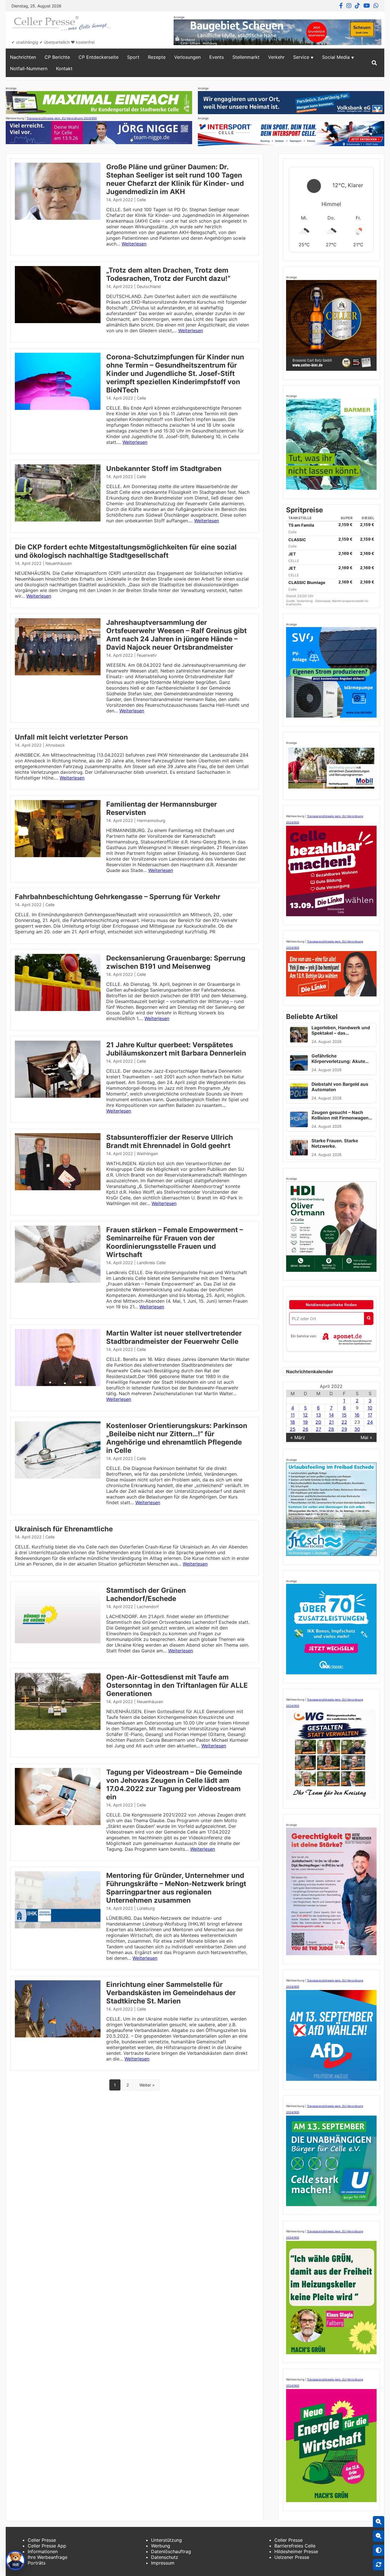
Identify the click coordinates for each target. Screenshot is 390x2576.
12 (305, 1415)
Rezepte (157, 57)
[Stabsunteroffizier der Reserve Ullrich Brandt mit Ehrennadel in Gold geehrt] (58, 1189)
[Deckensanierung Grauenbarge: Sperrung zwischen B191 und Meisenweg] (58, 1009)
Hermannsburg (151, 820)
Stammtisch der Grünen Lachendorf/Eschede (146, 1594)
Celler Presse (42, 2540)
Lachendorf (148, 1607)
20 (318, 1422)
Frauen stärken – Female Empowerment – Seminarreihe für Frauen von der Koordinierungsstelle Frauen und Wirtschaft (175, 1242)
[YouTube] (367, 6)
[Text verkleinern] (379, 2536)
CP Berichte (57, 57)
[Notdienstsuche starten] (369, 1319)
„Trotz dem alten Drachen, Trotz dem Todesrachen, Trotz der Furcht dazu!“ (168, 274)
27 (318, 1429)
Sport (133, 57)
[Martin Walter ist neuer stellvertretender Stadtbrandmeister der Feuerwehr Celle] (58, 1384)
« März (298, 1437)
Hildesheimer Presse (296, 2551)
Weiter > (147, 2085)
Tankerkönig (305, 601)
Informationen (43, 2551)
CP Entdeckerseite (98, 57)
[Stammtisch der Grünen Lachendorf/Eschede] (58, 1642)
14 (331, 1415)
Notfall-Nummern (29, 69)
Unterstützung (166, 2540)
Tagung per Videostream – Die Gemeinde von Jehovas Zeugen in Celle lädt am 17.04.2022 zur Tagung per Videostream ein (174, 1785)
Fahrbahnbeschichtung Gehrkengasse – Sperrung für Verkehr (118, 897)
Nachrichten (23, 57)
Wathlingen (147, 1154)
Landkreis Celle (151, 1263)
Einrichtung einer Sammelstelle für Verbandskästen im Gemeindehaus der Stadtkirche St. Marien (171, 1993)
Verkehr (276, 57)
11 (293, 1415)
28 (331, 1429)
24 (370, 1422)
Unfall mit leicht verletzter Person (71, 737)
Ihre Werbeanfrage (48, 2557)
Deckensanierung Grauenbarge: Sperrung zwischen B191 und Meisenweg (176, 962)
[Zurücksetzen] (379, 2565)
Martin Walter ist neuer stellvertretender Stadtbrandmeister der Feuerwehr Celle (174, 1337)
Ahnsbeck (55, 745)
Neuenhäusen (59, 563)
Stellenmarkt (246, 57)
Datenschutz (165, 2557)
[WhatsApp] (376, 6)
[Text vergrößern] (379, 2522)
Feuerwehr (147, 655)
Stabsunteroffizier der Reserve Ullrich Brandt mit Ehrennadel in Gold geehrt (170, 1141)
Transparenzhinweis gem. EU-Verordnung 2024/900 (62, 118)
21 (331, 1422)
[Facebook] (341, 6)
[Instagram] (349, 6)
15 (344, 1415)
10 (370, 1408)
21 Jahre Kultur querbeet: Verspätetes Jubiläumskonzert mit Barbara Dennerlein (176, 1049)
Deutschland (149, 286)
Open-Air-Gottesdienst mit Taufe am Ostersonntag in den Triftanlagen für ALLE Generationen (177, 1685)
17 (370, 1415)
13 (318, 1415)
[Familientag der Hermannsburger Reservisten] (58, 855)
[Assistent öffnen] (15, 2561)
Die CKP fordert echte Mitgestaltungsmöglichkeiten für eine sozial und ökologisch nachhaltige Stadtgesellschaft (126, 551)
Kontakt (64, 69)
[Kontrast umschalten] (379, 2550)
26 (305, 1429)
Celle (141, 200)
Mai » (366, 1437)
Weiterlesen (134, 244)
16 (357, 1415)
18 (292, 1422)
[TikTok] (357, 6)
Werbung (161, 2546)
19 (305, 1422)
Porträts (37, 2563)
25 (293, 1429)
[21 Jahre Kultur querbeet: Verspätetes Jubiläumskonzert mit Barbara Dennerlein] (58, 1096)
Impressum (163, 2563)
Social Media (336, 57)
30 (357, 1429)
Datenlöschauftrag (171, 2551)
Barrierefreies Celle (295, 2546)
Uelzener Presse (292, 2557)
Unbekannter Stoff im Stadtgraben (164, 469)
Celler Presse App (47, 2546)
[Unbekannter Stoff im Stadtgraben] (58, 520)
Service (301, 57)
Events (217, 57)
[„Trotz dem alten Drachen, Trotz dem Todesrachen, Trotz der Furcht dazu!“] (58, 321)
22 (344, 1422)
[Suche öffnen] (374, 63)
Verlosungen (187, 57)
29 (344, 1429)
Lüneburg (146, 1908)
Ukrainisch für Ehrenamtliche (64, 1529)
